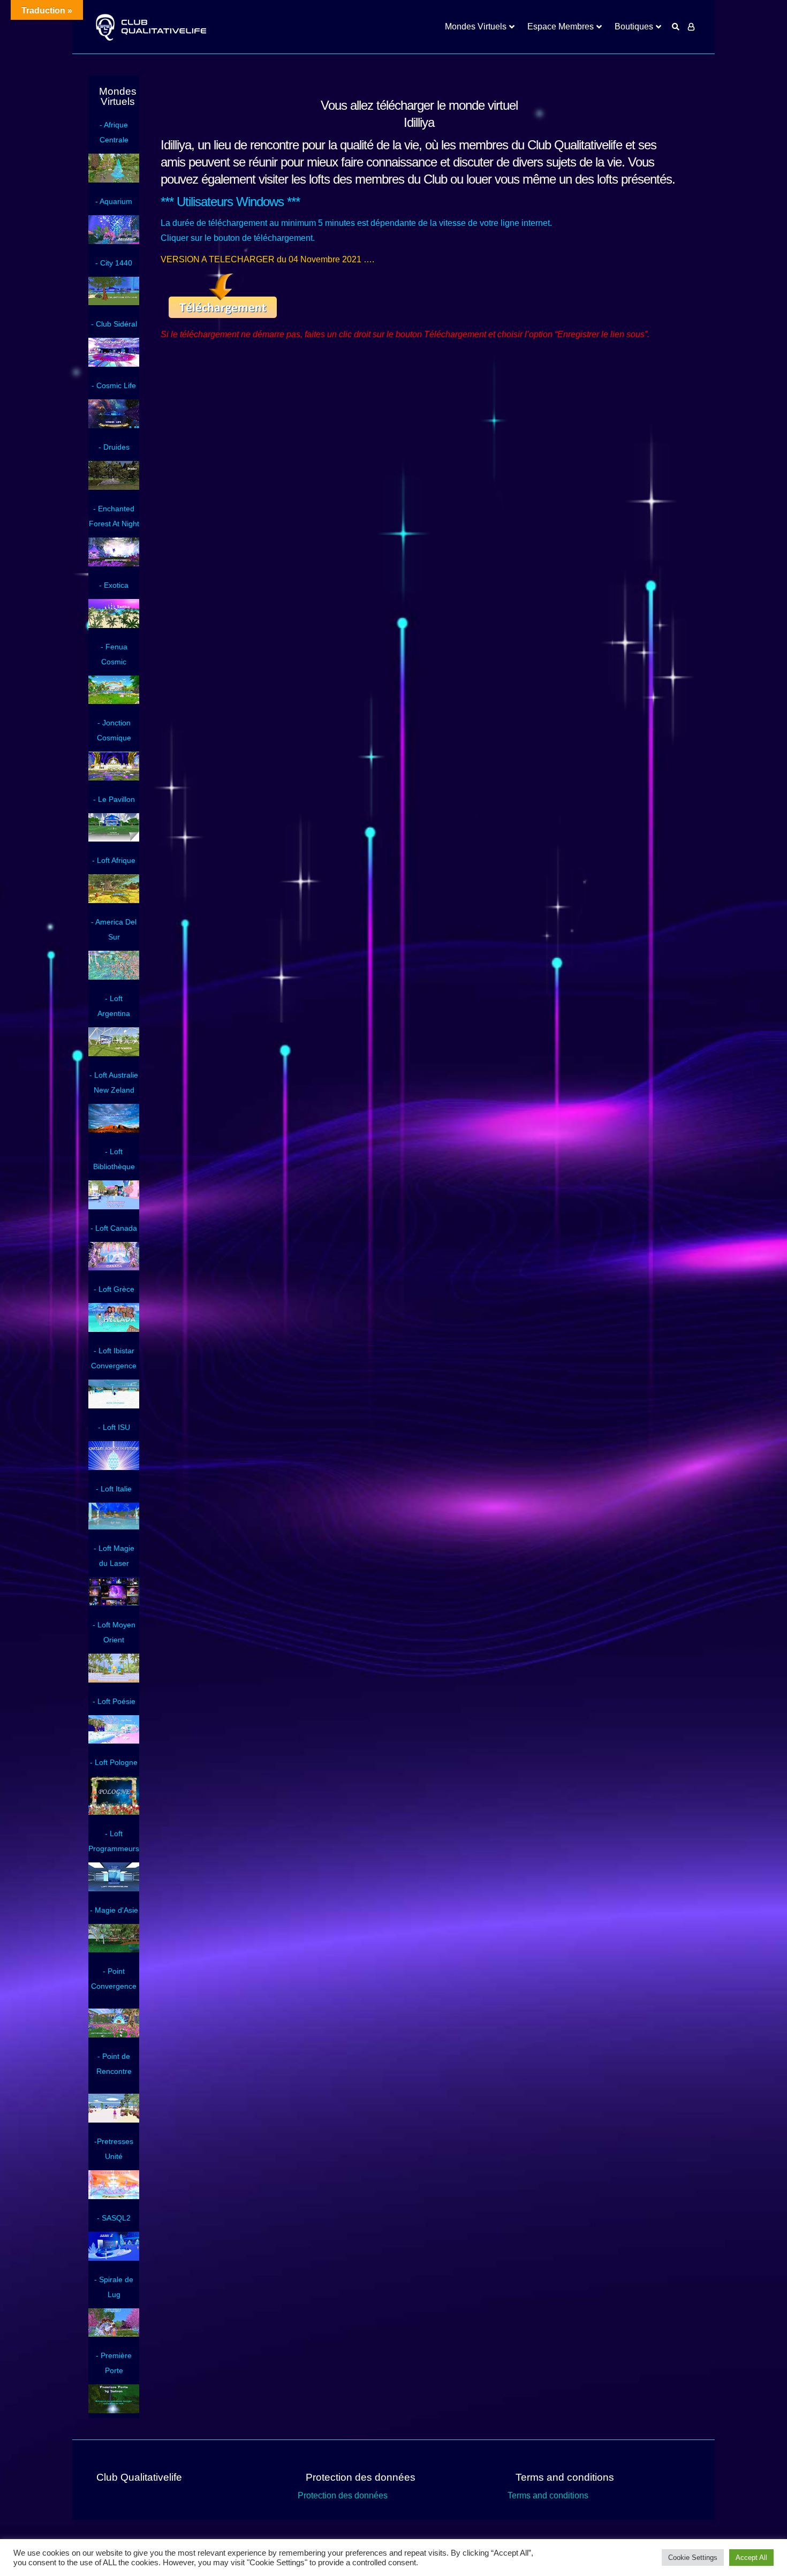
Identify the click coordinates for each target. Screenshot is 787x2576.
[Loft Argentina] (114, 1054)
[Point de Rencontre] (114, 2120)
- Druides (114, 447)
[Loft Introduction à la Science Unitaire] (114, 1467)
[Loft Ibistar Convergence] (114, 1406)
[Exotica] (114, 625)
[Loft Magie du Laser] (114, 1603)
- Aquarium (114, 201)
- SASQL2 (114, 2218)
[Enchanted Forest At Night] (114, 564)
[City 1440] (114, 302)
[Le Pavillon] (114, 839)
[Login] (691, 27)
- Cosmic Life (114, 385)
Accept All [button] (751, 2558)
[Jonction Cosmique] (114, 778)
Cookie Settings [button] (693, 2558)
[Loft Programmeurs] (114, 1889)
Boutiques (634, 26)
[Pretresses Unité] (114, 2196)
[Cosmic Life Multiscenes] (114, 426)
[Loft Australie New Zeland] (114, 1130)
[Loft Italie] (114, 1527)
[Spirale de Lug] (114, 2334)
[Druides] (114, 487)
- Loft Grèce (114, 1289)
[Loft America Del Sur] (114, 977)
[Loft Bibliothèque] (114, 1207)
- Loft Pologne (114, 1762)
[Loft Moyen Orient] (114, 1680)
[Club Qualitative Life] (150, 27)
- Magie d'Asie (114, 1910)
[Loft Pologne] (114, 1812)
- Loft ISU (114, 1427)
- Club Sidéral (114, 324)
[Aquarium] (114, 241)
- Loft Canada (114, 1228)
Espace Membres (561, 26)
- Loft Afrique (114, 860)
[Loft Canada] (114, 1268)
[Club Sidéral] (114, 364)
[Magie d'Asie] (114, 1950)
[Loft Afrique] (114, 900)
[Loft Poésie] (114, 1741)
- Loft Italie (114, 1489)
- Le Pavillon (114, 799)
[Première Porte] (114, 2411)
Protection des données (343, 2495)
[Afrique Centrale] (114, 180)
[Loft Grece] (114, 1329)
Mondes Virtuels (476, 26)
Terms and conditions (548, 2495)
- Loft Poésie (114, 1701)
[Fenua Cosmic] (114, 701)
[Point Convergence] (114, 2035)
